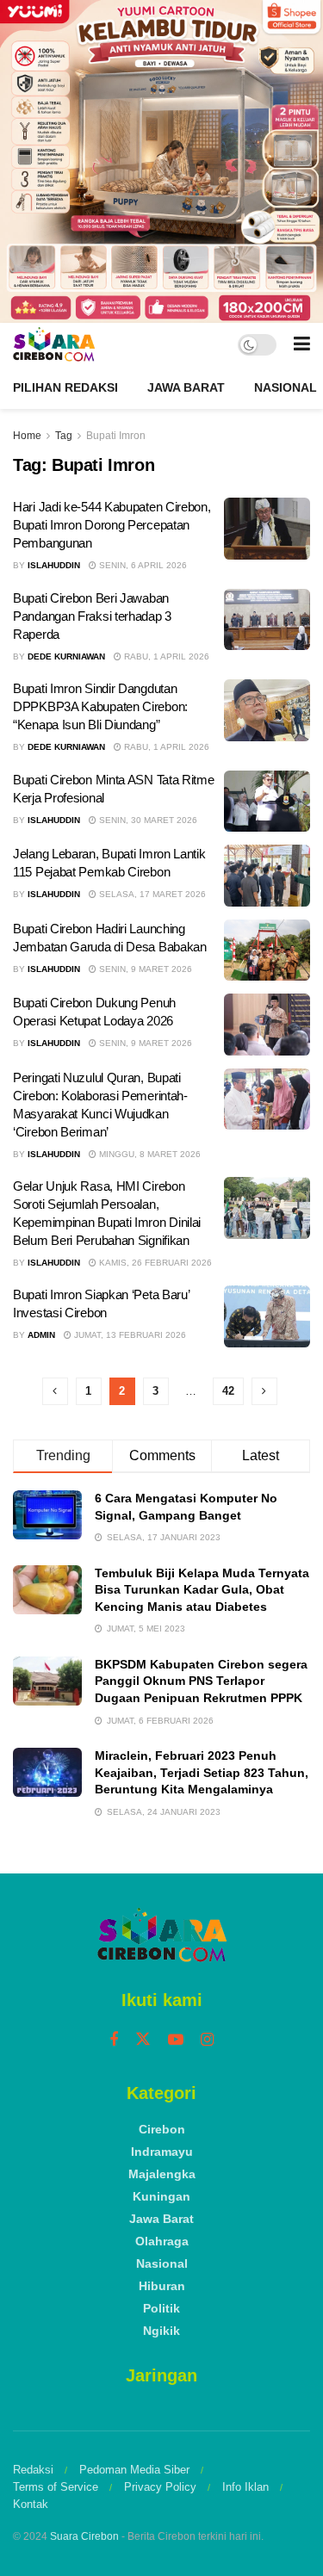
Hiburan (162, 2286)
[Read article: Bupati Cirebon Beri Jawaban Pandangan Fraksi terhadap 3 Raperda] (267, 620)
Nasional (286, 387)
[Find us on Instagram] (207, 2040)
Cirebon (162, 2129)
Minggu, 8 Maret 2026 (149, 1154)
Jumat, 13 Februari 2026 (129, 1335)
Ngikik (161, 2331)
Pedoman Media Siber (134, 2470)
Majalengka (162, 2174)
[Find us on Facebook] (114, 2040)
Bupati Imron (116, 436)
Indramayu (162, 2152)
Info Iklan (245, 2487)
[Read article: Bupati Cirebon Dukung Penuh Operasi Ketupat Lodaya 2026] (267, 1025)
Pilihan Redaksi (65, 387)
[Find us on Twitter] (143, 2040)
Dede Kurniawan (66, 656)
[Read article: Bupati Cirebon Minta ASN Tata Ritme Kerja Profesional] (267, 802)
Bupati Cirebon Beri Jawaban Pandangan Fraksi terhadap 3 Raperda (92, 616)
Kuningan (161, 2196)
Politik (161, 2308)
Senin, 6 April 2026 (142, 565)
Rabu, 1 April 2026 (165, 656)
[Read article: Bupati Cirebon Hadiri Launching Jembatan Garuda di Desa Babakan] (267, 951)
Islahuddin (54, 565)
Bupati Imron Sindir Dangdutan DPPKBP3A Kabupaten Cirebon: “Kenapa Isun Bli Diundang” (100, 706)
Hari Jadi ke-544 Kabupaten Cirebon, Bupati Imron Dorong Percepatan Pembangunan (112, 525)
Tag (64, 436)
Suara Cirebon (84, 2536)
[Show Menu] (302, 344)
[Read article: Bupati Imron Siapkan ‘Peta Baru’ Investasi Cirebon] (267, 1316)
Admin (41, 1335)
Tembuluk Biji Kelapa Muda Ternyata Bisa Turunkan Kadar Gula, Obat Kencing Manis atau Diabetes (202, 1590)
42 (228, 1391)
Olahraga (162, 2241)
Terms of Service (56, 2487)
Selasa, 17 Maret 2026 (151, 894)
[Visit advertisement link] (161, 161)
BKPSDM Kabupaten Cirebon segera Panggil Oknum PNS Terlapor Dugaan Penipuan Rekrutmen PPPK (201, 1681)
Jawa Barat (186, 387)
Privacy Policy (160, 2487)
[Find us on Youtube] (176, 2040)
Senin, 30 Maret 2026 (147, 820)
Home (27, 436)
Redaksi (33, 2470)
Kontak (31, 2504)
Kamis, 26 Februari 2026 (154, 1263)
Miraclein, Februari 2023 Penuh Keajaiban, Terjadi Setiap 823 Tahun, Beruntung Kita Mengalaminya (202, 1772)
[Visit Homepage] (54, 344)
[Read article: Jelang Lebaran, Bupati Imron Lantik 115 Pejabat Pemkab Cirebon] (267, 876)
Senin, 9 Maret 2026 (144, 969)
